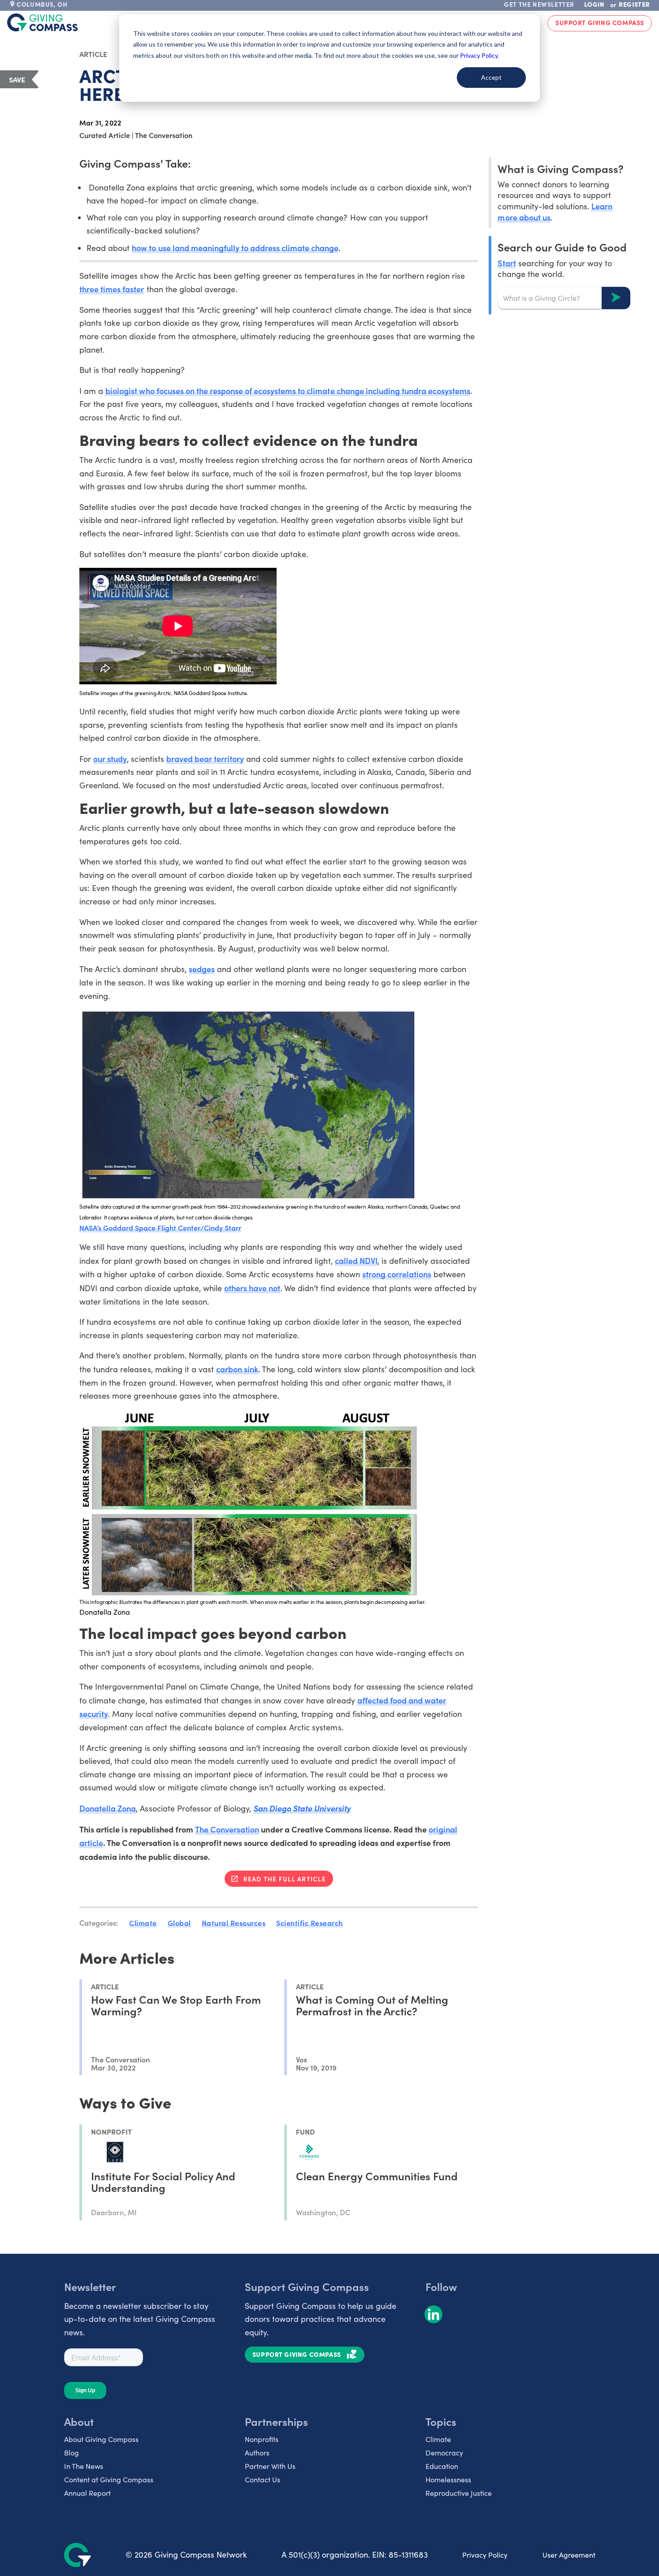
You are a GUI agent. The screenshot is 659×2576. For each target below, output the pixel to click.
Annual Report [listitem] (87, 2493)
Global (179, 1923)
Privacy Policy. (479, 55)
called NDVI (356, 1260)
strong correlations (397, 1274)
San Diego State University (302, 1808)
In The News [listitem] (84, 2466)
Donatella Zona (108, 1808)
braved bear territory (205, 759)
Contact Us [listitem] (262, 2479)
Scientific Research (310, 1923)
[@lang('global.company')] (43, 22)
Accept (491, 77)
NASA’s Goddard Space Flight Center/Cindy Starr (160, 1227)
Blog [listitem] (72, 2453)
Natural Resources (234, 1923)
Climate (143, 1923)
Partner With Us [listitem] (270, 2466)
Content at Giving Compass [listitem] (109, 2479)
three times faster (112, 289)
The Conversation (227, 1829)
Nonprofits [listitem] (262, 2439)
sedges (202, 969)
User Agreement (569, 2555)
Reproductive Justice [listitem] (459, 2493)
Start (507, 262)
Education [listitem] (442, 2466)
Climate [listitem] (438, 2439)
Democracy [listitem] (444, 2453)
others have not (252, 1288)
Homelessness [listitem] (448, 2479)
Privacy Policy (485, 2555)
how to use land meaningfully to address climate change (235, 248)
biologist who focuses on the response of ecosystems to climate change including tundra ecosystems (288, 391)
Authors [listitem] (257, 2453)
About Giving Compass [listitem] (101, 2439)
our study (110, 759)
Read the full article (285, 1879)
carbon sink (237, 1369)
